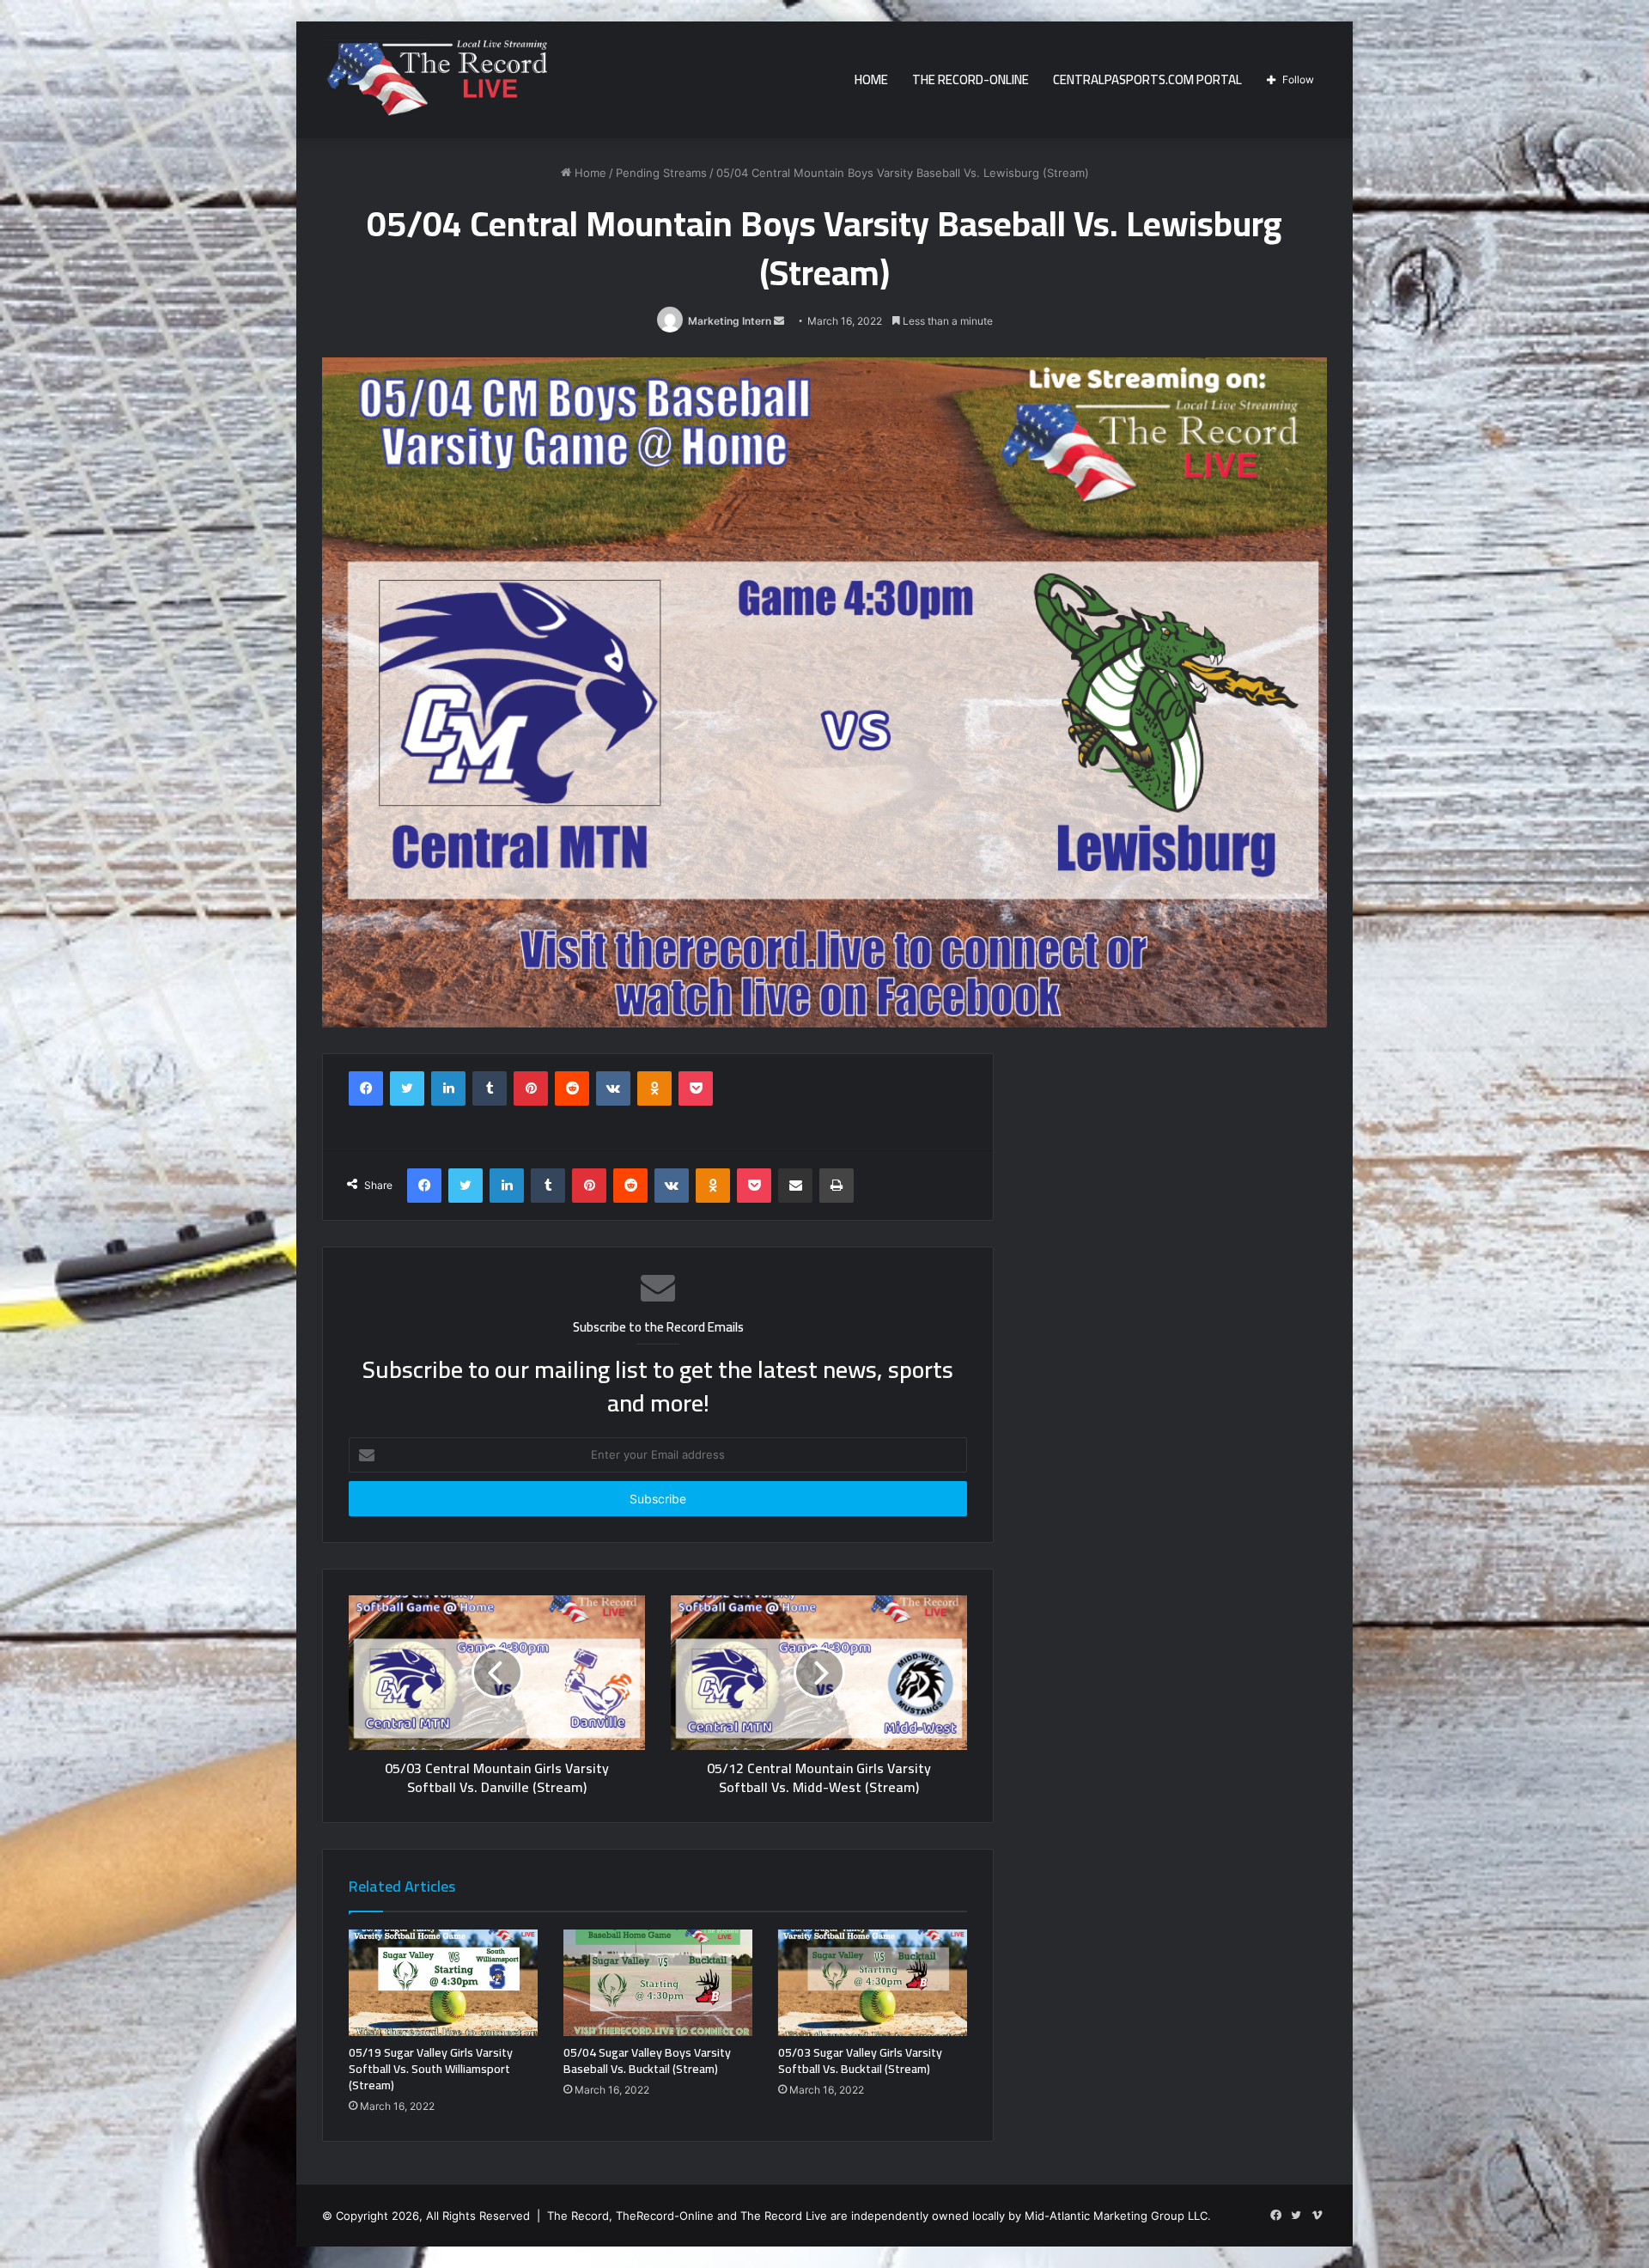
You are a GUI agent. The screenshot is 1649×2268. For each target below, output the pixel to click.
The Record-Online (971, 79)
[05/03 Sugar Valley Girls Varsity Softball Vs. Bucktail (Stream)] (873, 1983)
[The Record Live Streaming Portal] (435, 82)
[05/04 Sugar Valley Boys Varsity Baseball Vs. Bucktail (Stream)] (658, 1983)
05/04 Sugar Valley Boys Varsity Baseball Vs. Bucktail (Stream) (647, 2061)
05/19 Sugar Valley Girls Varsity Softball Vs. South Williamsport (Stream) (431, 2069)
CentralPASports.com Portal (1147, 79)
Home (871, 79)
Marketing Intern (730, 321)
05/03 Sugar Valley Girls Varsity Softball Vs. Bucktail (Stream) (860, 2061)
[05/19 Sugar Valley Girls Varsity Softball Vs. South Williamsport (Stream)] (443, 1983)
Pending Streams (661, 173)
